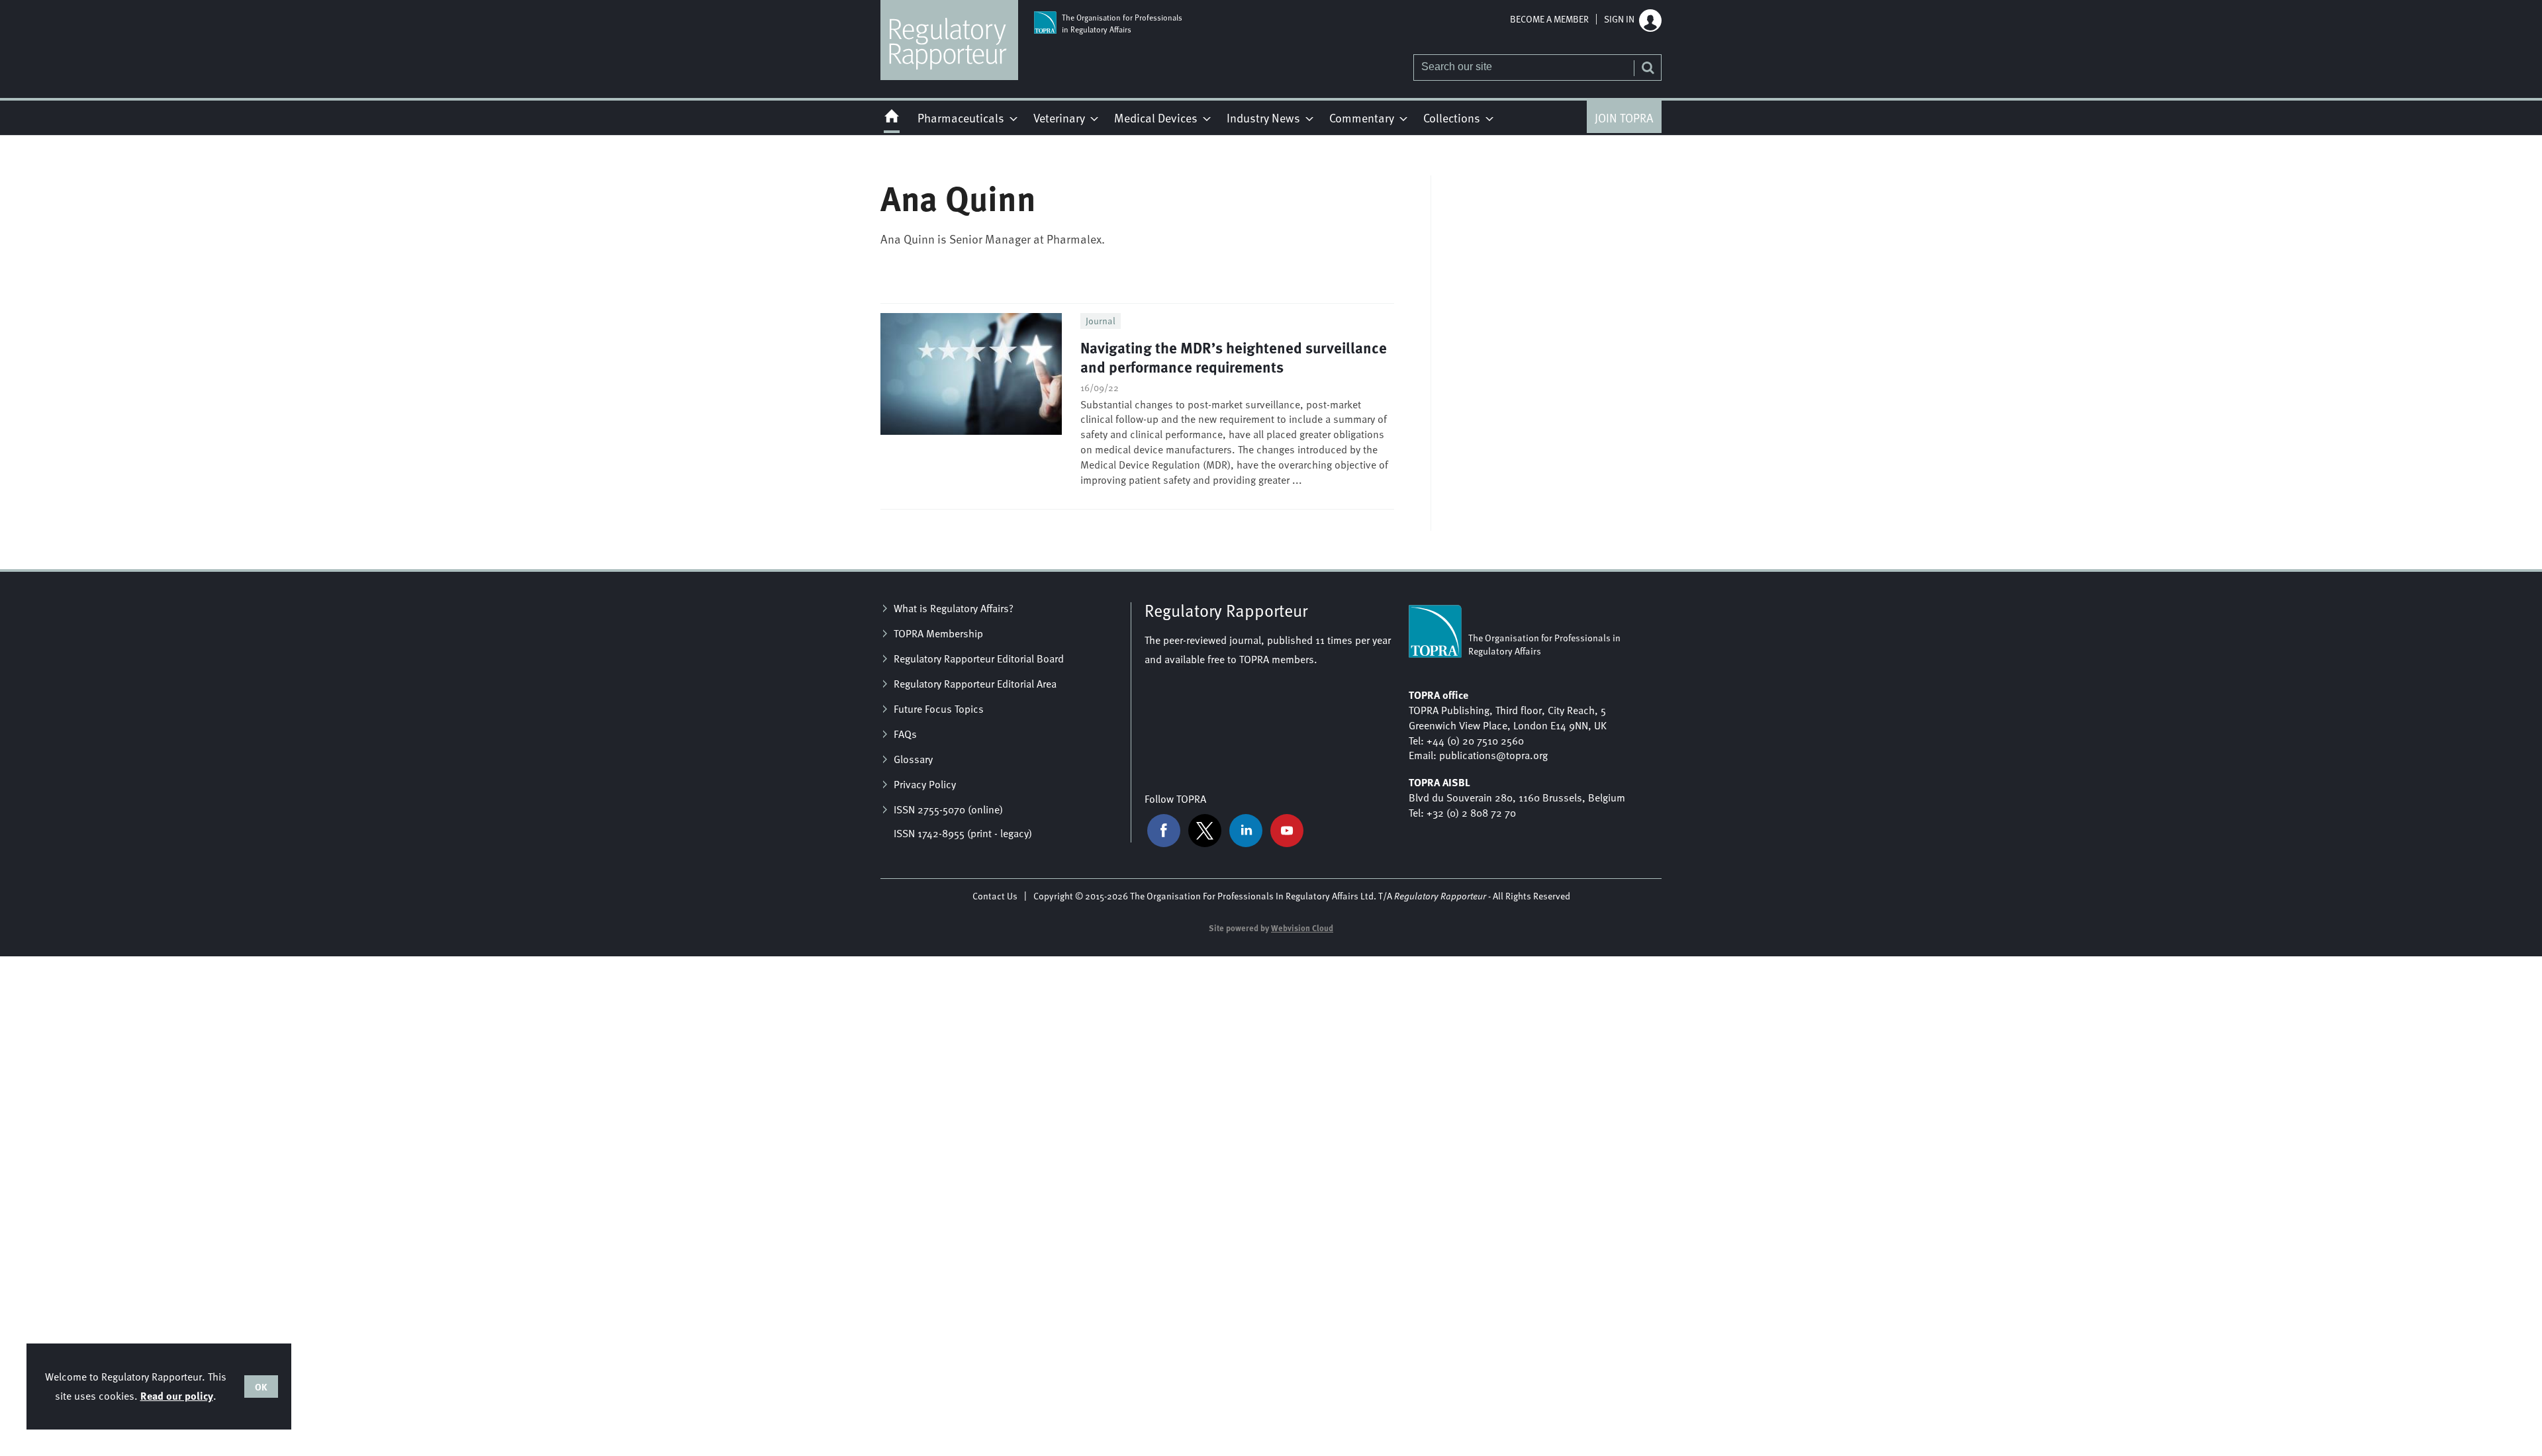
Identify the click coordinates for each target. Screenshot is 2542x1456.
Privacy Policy (925, 784)
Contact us (995, 896)
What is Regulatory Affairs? (954, 608)
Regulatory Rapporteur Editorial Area (975, 684)
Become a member (1549, 19)
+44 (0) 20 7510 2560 (1475, 741)
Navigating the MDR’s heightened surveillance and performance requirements (1234, 357)
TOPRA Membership (938, 633)
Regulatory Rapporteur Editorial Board (979, 659)
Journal (1101, 321)
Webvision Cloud (1302, 928)
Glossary (913, 759)
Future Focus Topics (939, 709)
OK (261, 1387)
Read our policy (177, 1395)
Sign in (1619, 19)
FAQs (905, 734)
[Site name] (949, 76)
